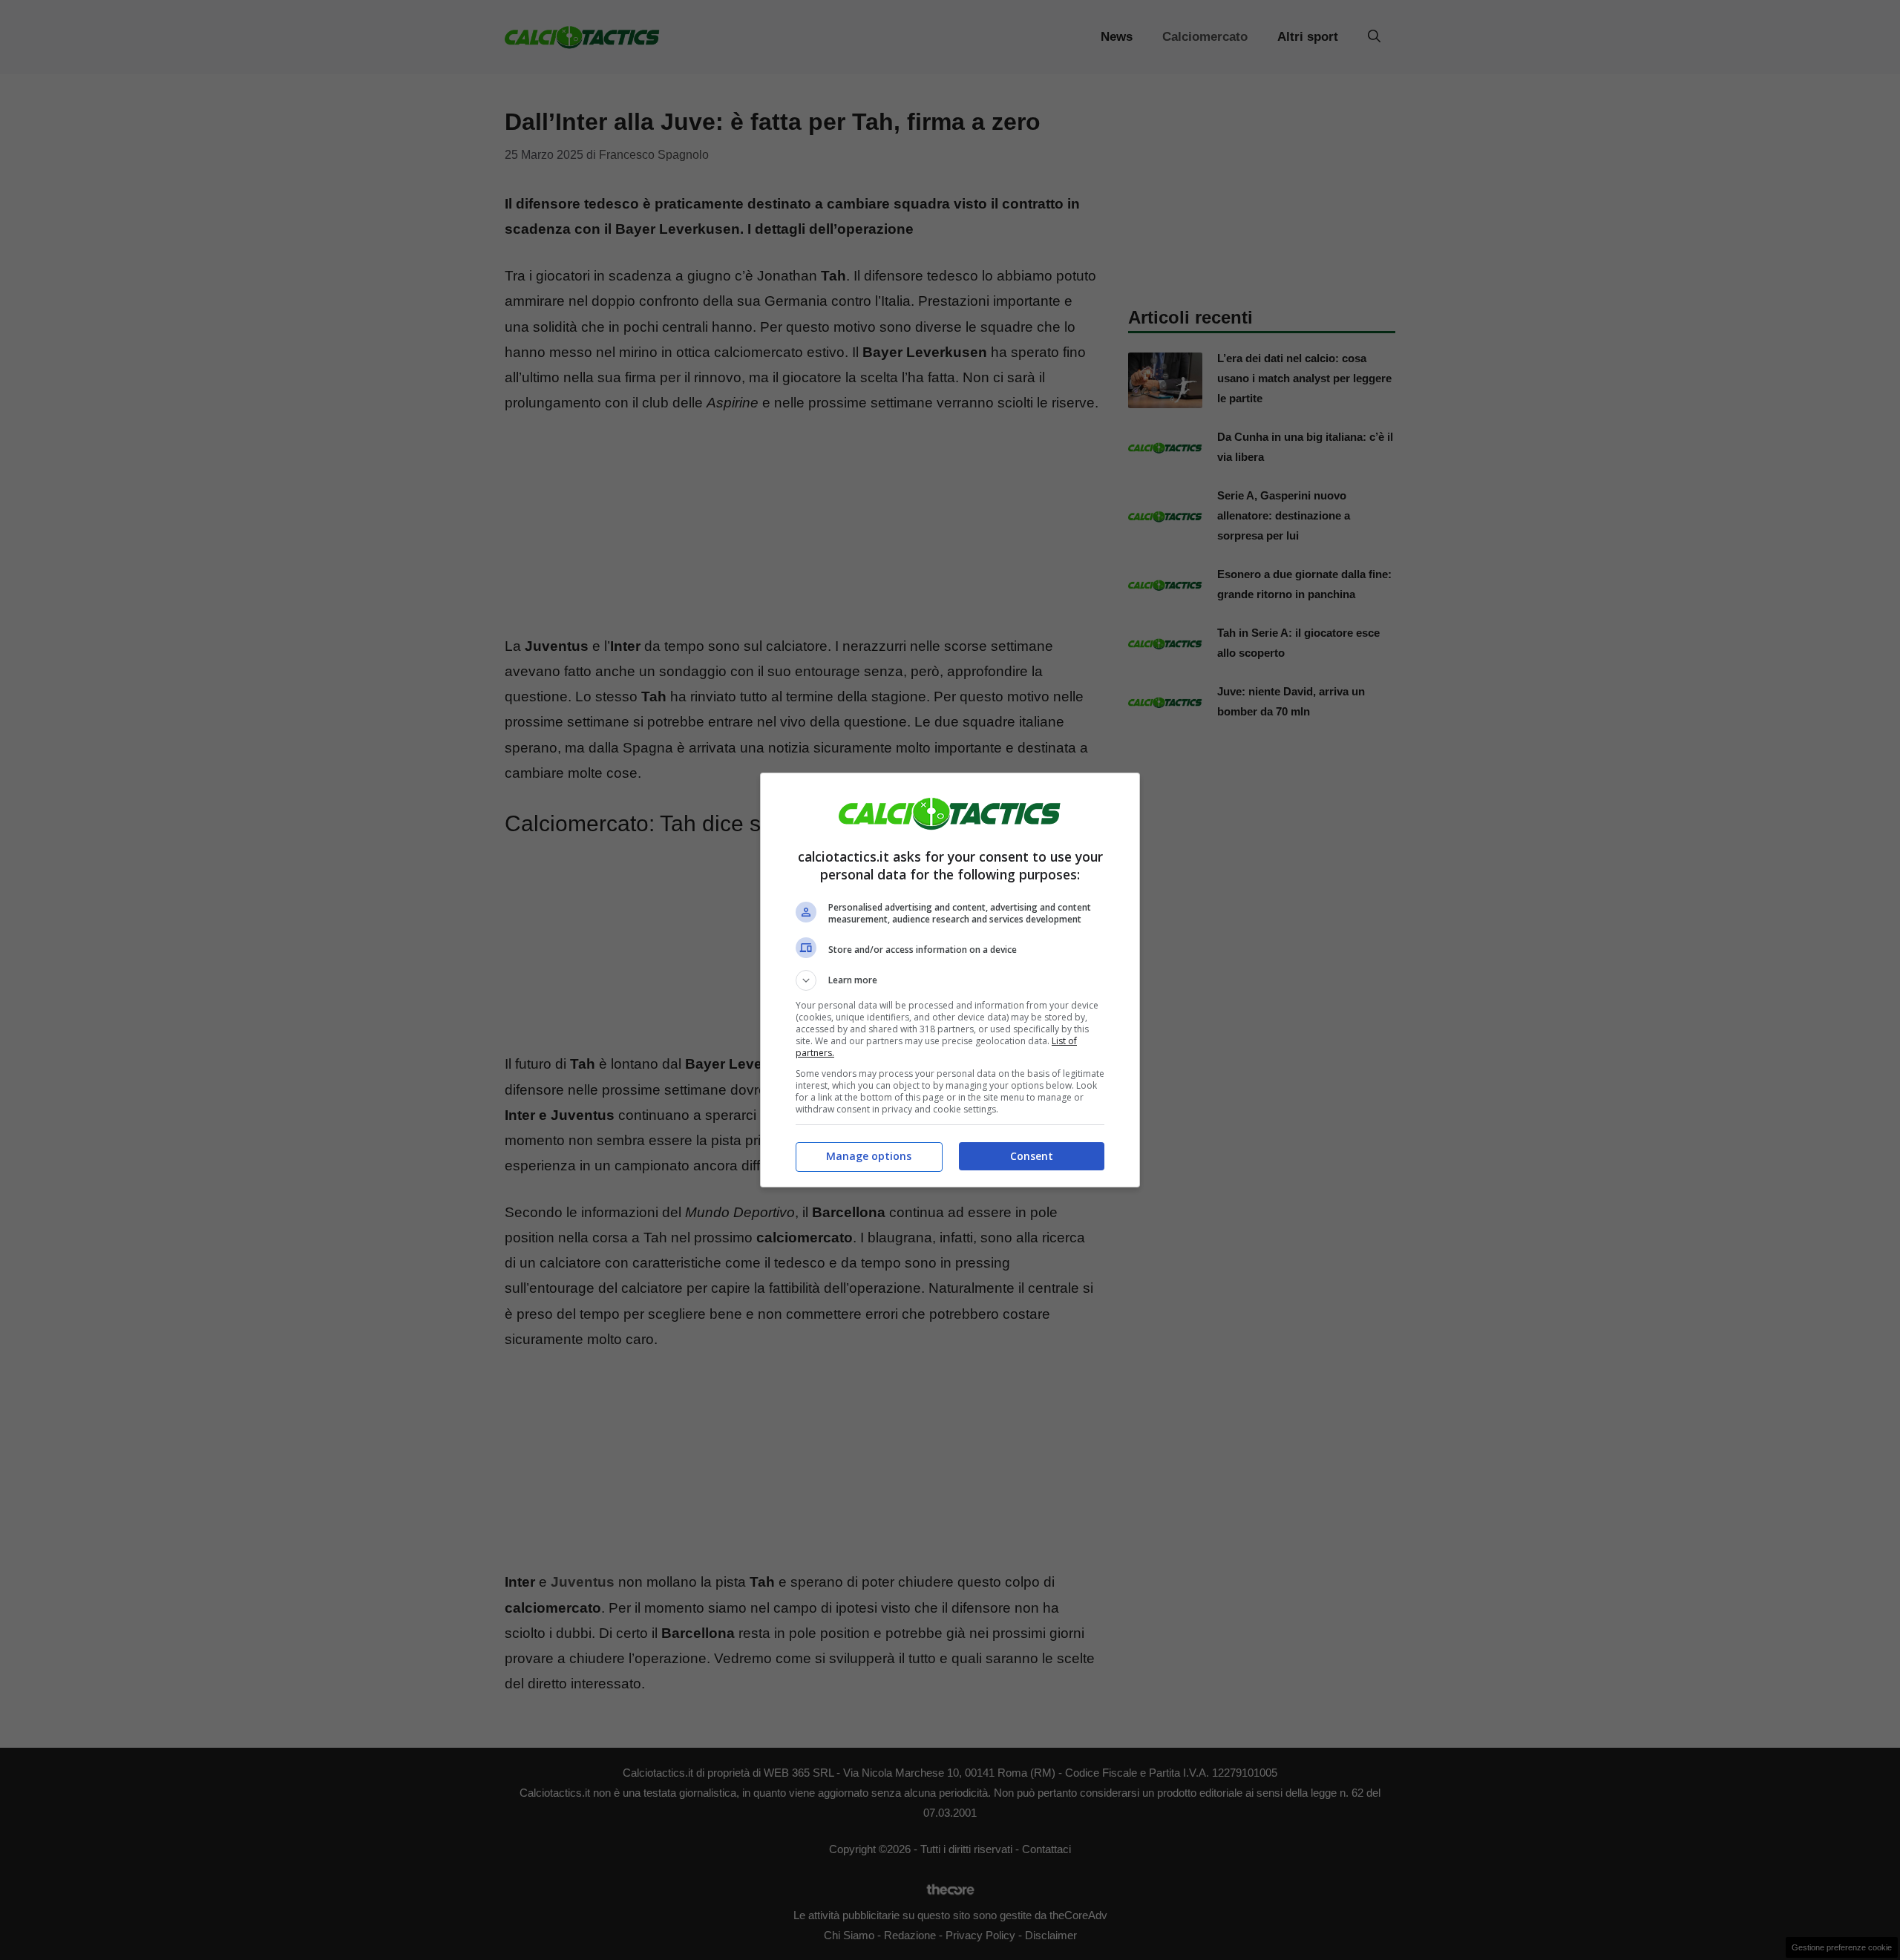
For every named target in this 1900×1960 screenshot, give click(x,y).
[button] (950, 980)
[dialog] (950, 980)
